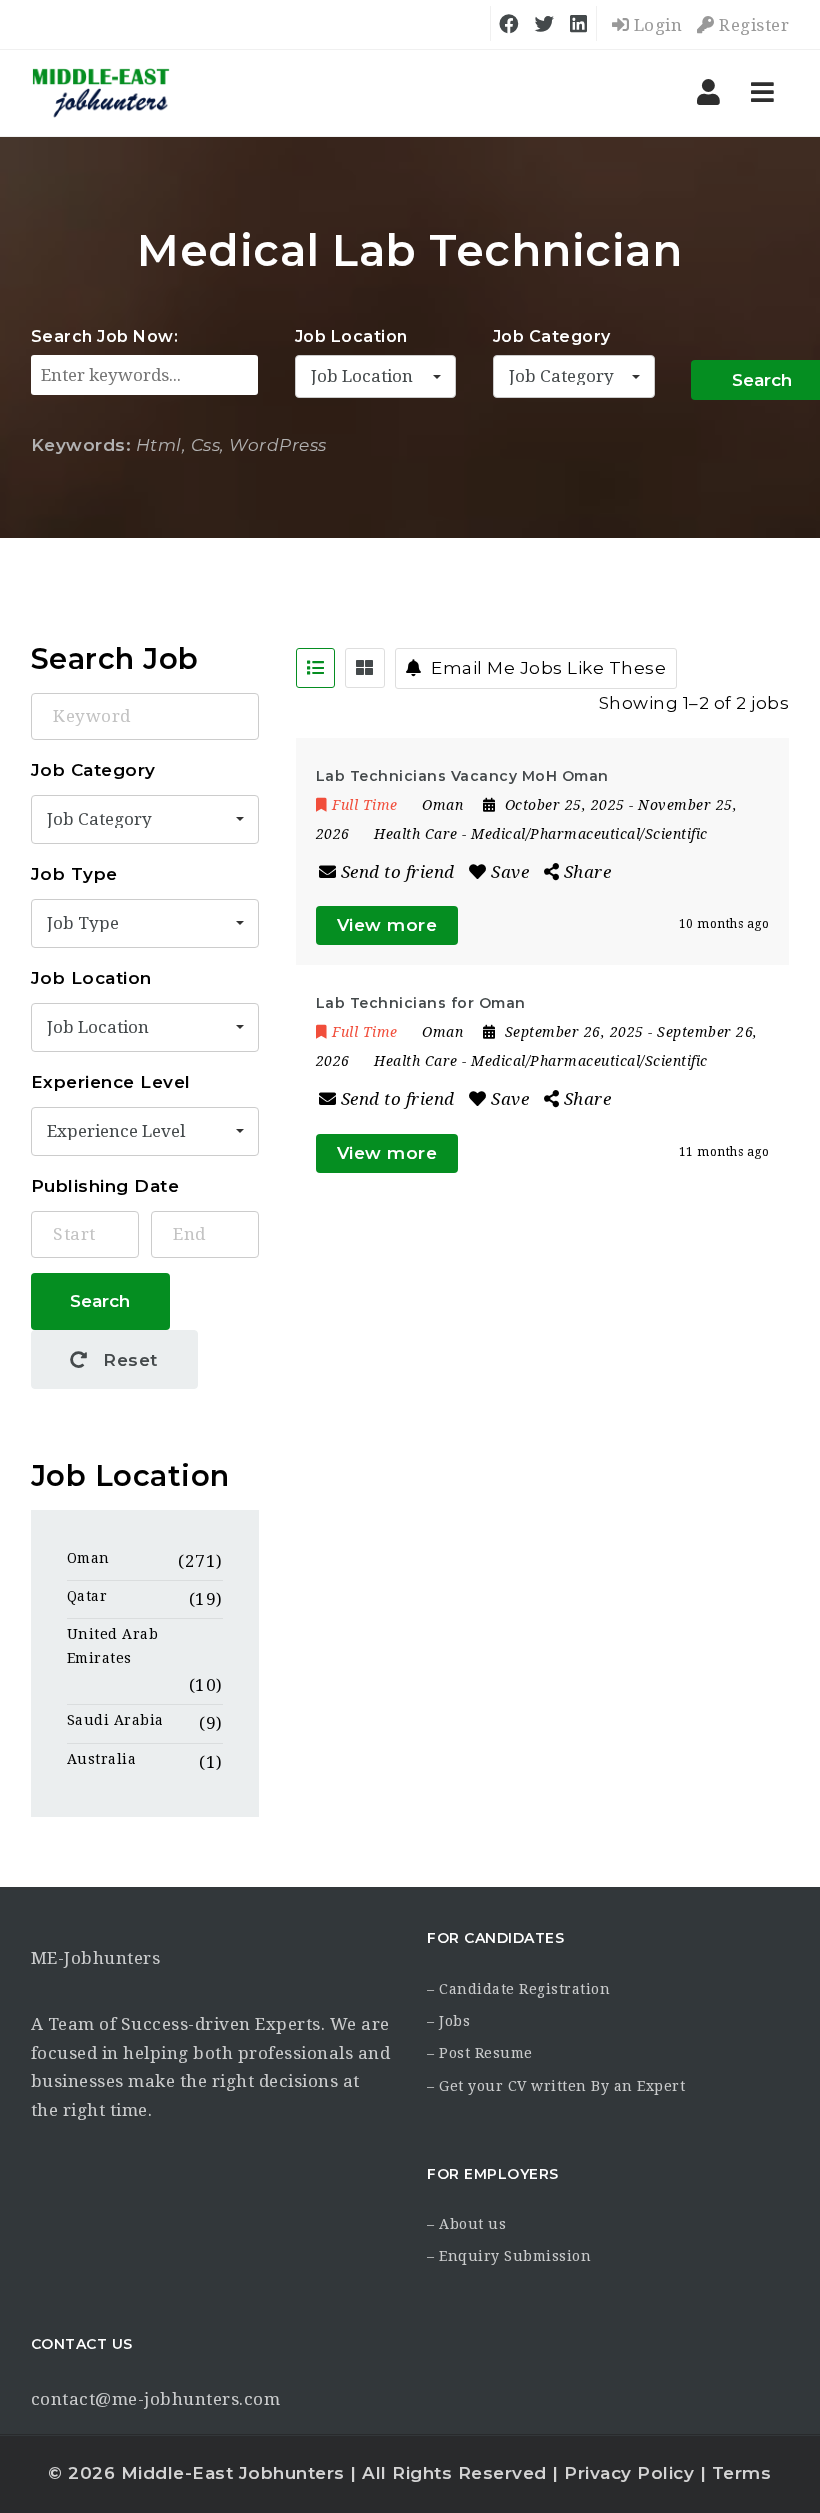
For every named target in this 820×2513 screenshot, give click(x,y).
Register (752, 25)
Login (655, 25)
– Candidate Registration (518, 1989)
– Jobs (448, 2021)
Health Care (416, 834)
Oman (88, 1558)
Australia (102, 1759)
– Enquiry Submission (509, 2256)
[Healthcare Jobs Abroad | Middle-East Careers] (101, 93)
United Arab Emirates (113, 1646)
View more (387, 925)
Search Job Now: (105, 336)
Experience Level (111, 1082)
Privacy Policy (629, 2473)
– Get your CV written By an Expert (556, 2086)
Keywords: (81, 445)
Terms (742, 2473)
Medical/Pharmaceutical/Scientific (589, 834)
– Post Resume (480, 2053)
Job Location (351, 336)
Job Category (552, 336)
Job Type (74, 874)
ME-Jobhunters (96, 1958)
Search (100, 1301)
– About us (466, 2224)
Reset (128, 1360)
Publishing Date (105, 1186)
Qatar (87, 1596)
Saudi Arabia (115, 1720)
